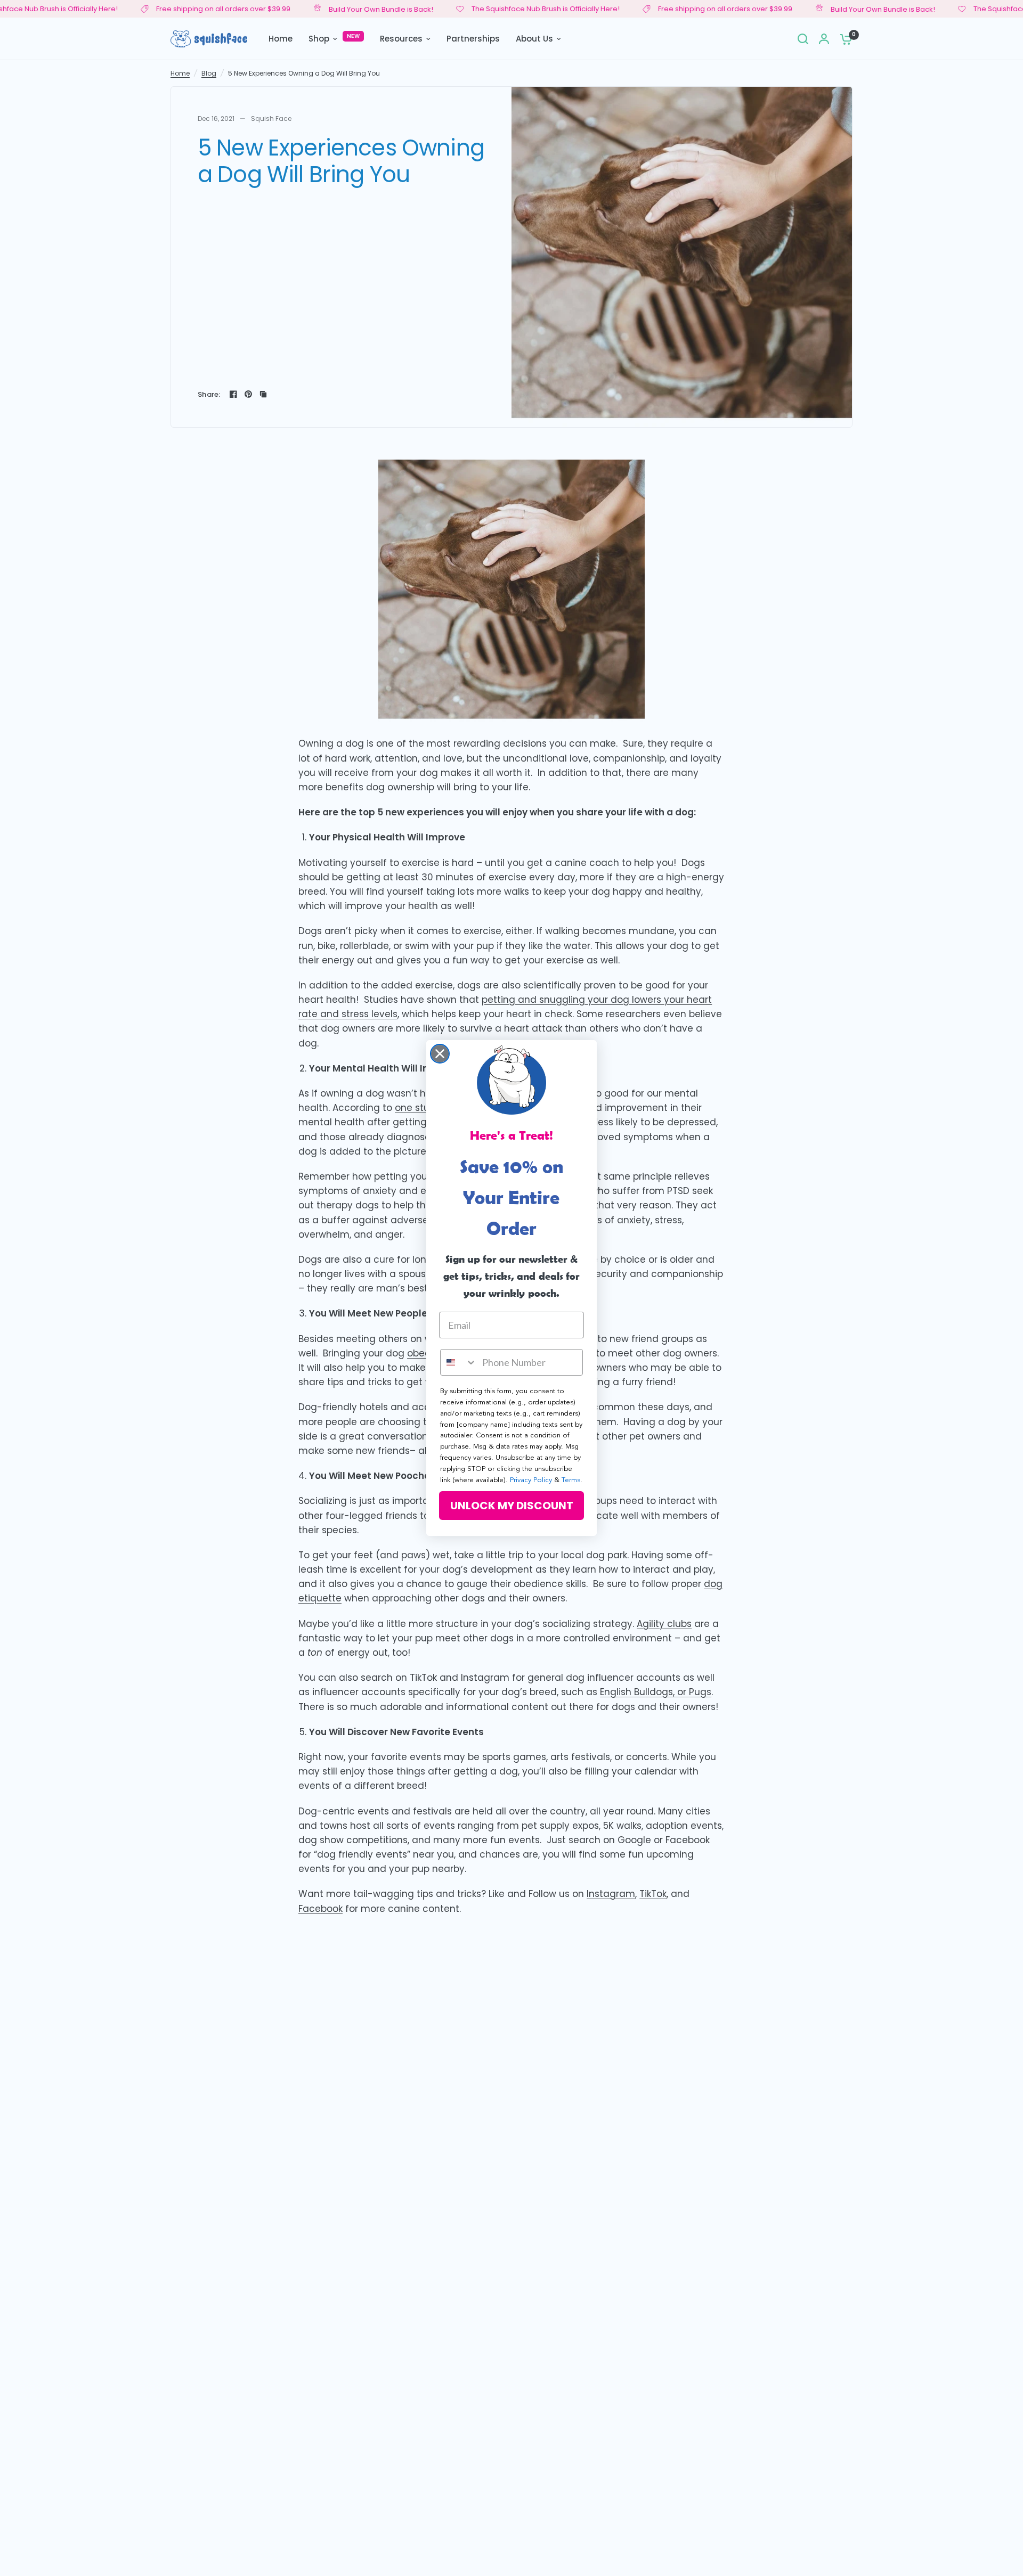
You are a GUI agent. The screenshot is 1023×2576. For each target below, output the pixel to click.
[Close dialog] (440, 1054)
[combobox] (459, 1362)
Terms (571, 1480)
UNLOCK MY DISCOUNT (512, 1506)
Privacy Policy (531, 1480)
